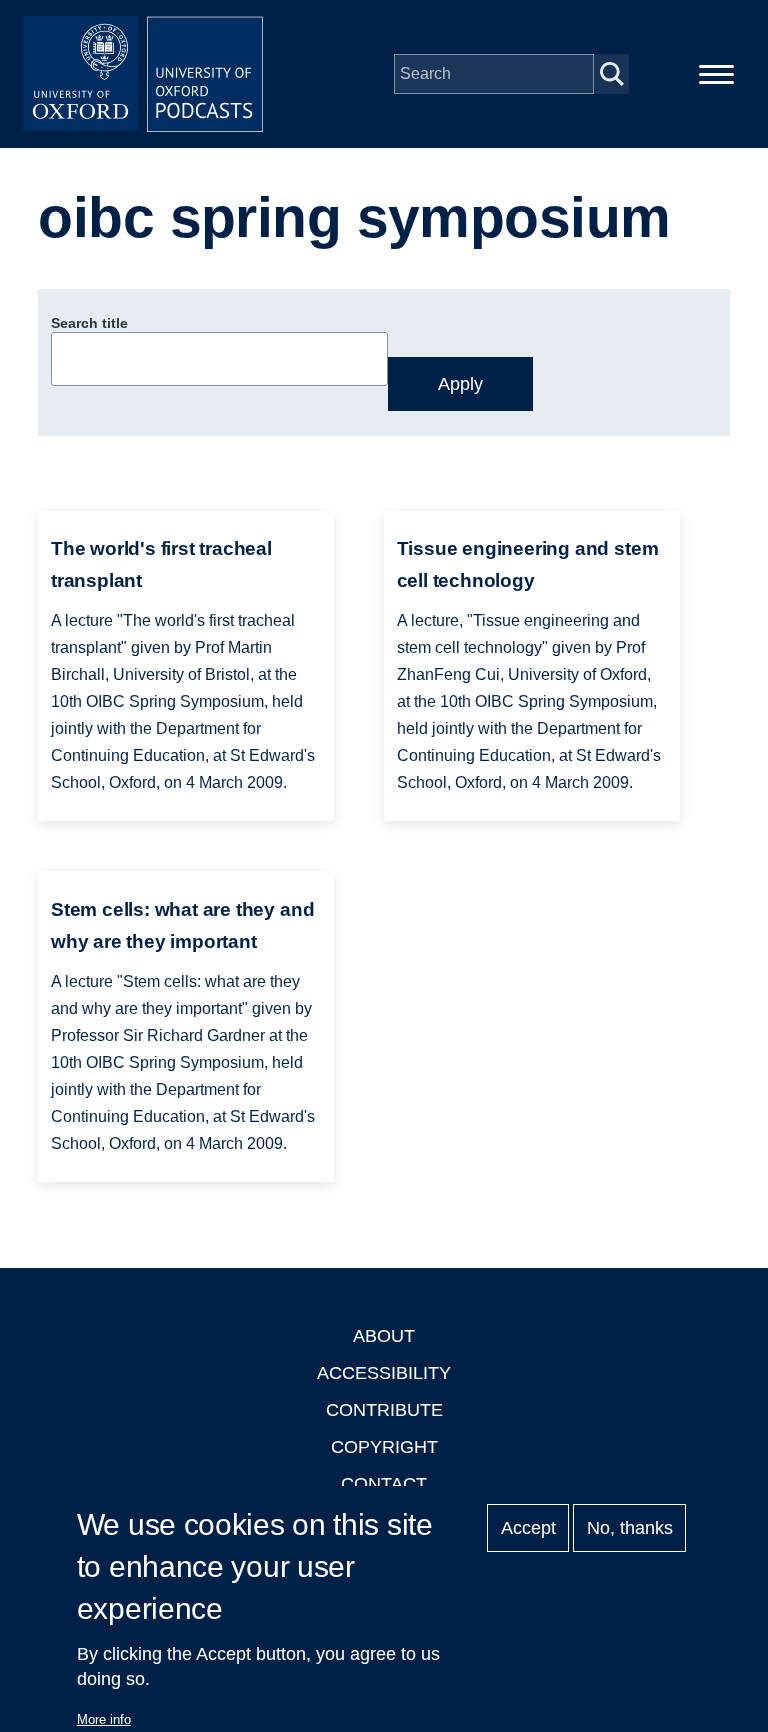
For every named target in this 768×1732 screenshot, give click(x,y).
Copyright (384, 1447)
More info (104, 1719)
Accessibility (384, 1373)
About (384, 1336)
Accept (528, 1528)
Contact (384, 1484)
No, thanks (630, 1528)
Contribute (384, 1410)
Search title (89, 323)
